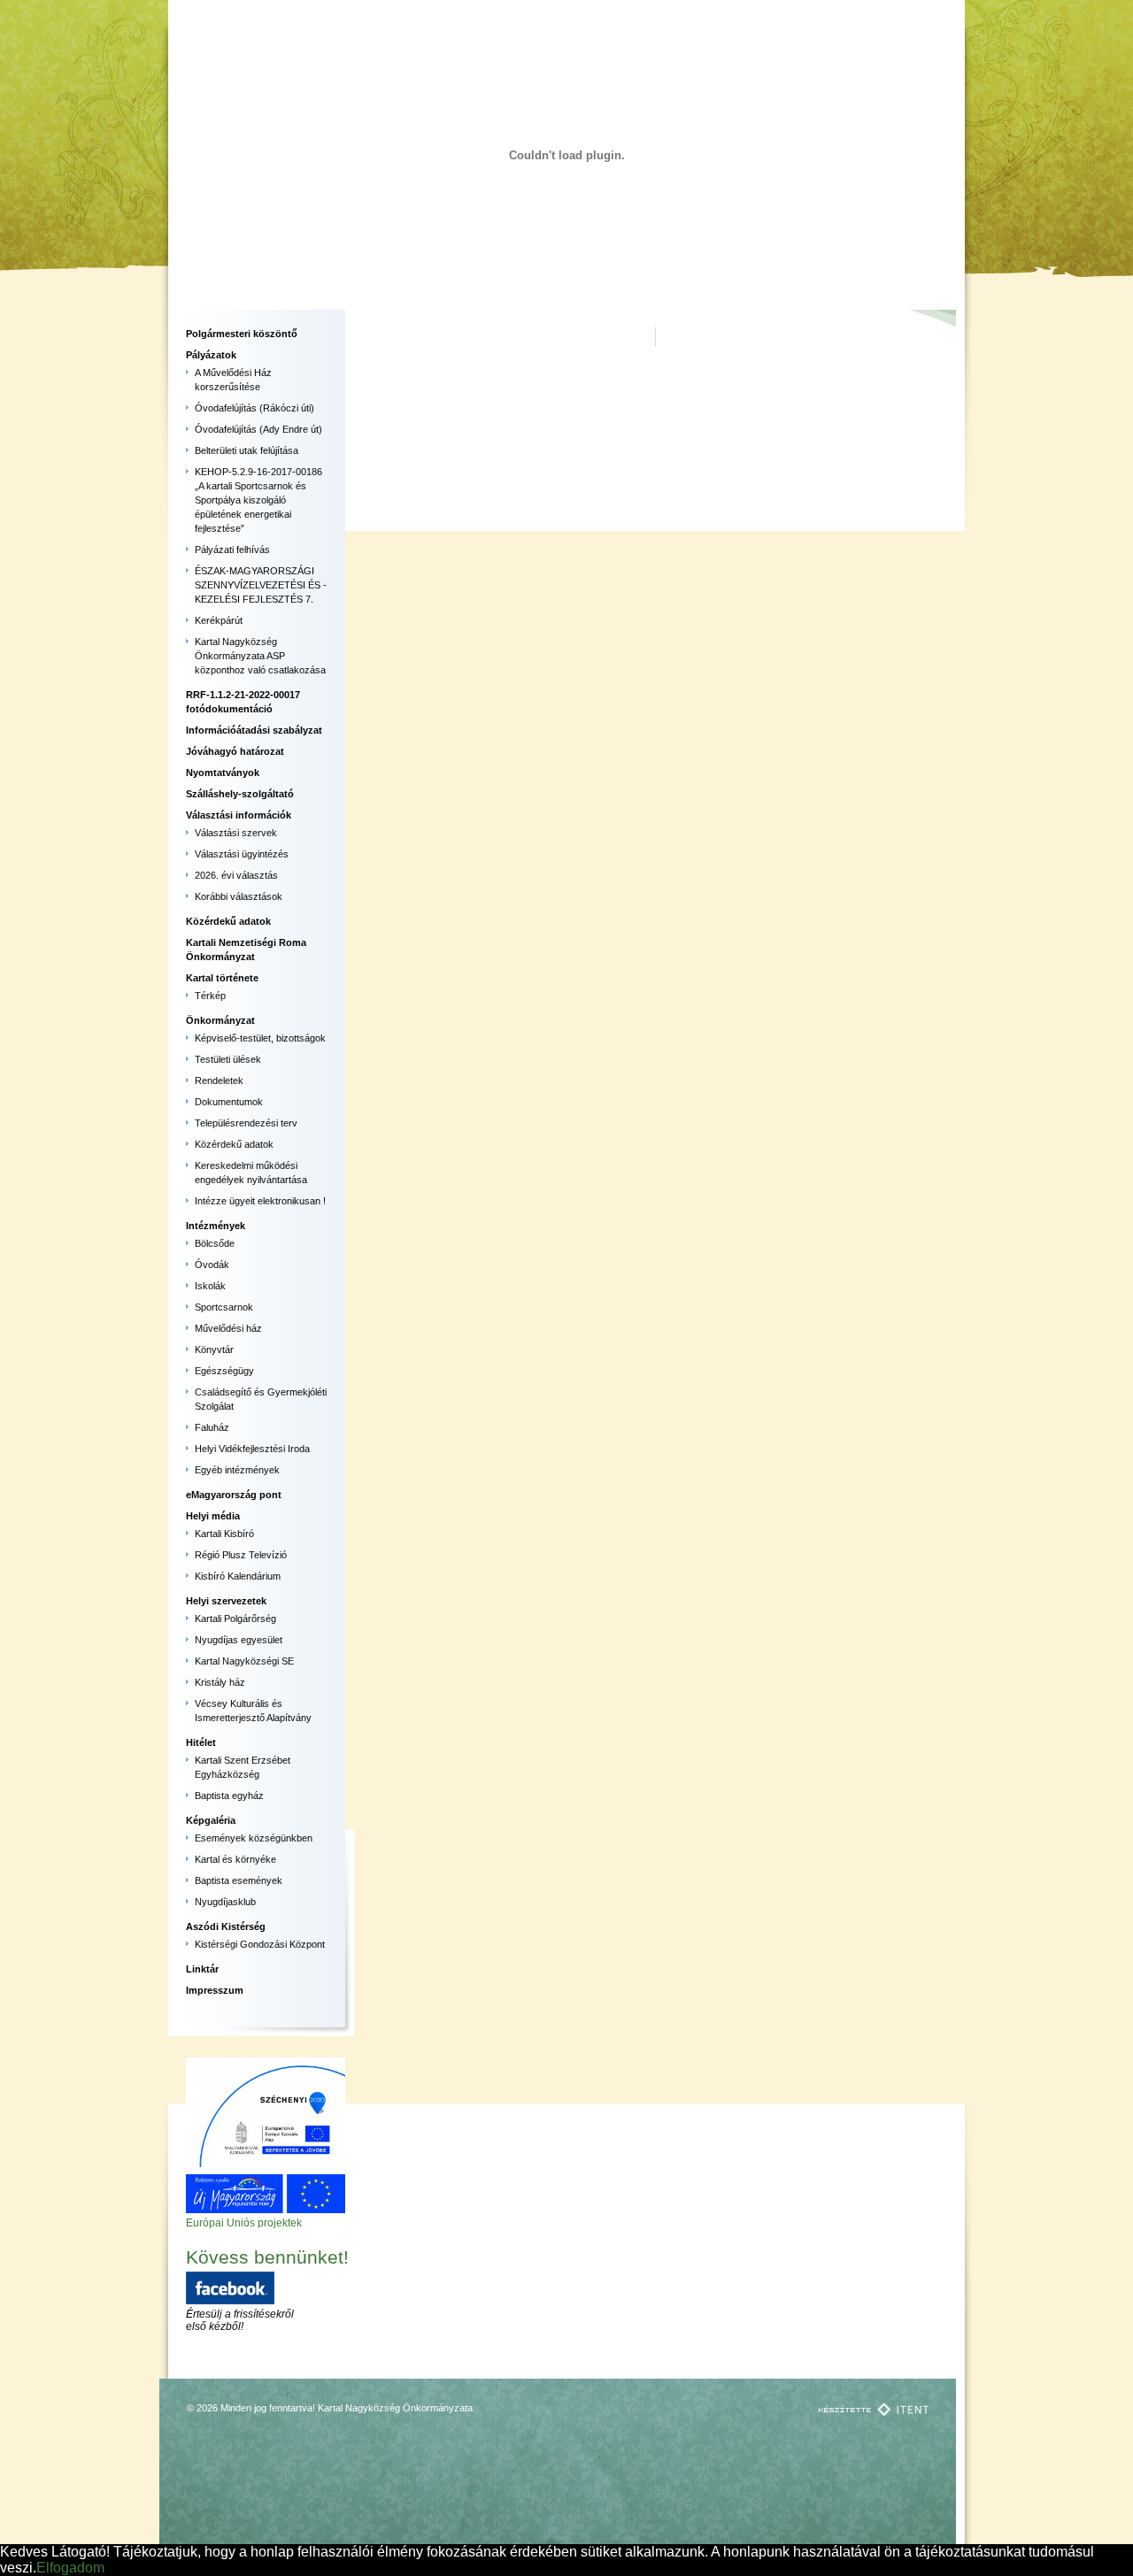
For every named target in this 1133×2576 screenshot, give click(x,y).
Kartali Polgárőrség (235, 1619)
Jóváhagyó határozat (235, 751)
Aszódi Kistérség (226, 1926)
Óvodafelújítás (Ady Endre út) (258, 429)
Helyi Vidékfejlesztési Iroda (252, 1449)
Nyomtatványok (223, 773)
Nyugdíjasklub (225, 1902)
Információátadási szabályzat (254, 730)
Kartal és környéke (235, 1859)
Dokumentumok (229, 1102)
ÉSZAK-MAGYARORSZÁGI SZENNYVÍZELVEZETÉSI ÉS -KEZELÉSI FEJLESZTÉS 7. (261, 585)
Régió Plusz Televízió (241, 1555)
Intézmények (216, 1226)
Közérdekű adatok (228, 921)
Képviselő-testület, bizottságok (260, 1038)
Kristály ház (220, 1682)
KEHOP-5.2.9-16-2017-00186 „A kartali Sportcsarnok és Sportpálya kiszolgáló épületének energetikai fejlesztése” (258, 500)
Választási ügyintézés (242, 854)
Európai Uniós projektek (244, 2223)
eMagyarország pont (234, 1495)
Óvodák (212, 1265)
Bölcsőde (215, 1243)
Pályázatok (211, 355)
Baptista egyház (229, 1796)
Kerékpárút (219, 620)
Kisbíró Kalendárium (238, 1576)
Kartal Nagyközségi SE (244, 1661)
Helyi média (213, 1516)
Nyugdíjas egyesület (239, 1640)
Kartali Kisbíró (224, 1534)
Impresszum (215, 1990)
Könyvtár (214, 1350)
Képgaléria (211, 1820)
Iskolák (210, 1286)
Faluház (212, 1427)
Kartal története (222, 978)
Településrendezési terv (246, 1123)
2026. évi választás (236, 875)
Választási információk (239, 815)
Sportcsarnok (224, 1307)
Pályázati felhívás (232, 550)
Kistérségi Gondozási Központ (260, 1944)
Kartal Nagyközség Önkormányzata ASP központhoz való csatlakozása (260, 656)
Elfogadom (70, 2568)
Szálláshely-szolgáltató (240, 794)
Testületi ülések (228, 1059)
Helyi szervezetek (226, 1601)
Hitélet (201, 1742)
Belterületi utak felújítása (247, 450)
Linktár (202, 1969)
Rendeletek (219, 1080)
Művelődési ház (228, 1328)
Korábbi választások (239, 896)
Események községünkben (254, 1838)
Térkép (210, 996)
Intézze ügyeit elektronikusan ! (260, 1201)
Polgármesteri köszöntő (242, 334)
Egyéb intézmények (237, 1470)
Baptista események (239, 1880)
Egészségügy (224, 1371)
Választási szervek (236, 833)
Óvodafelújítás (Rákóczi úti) (254, 408)
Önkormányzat (220, 1020)
